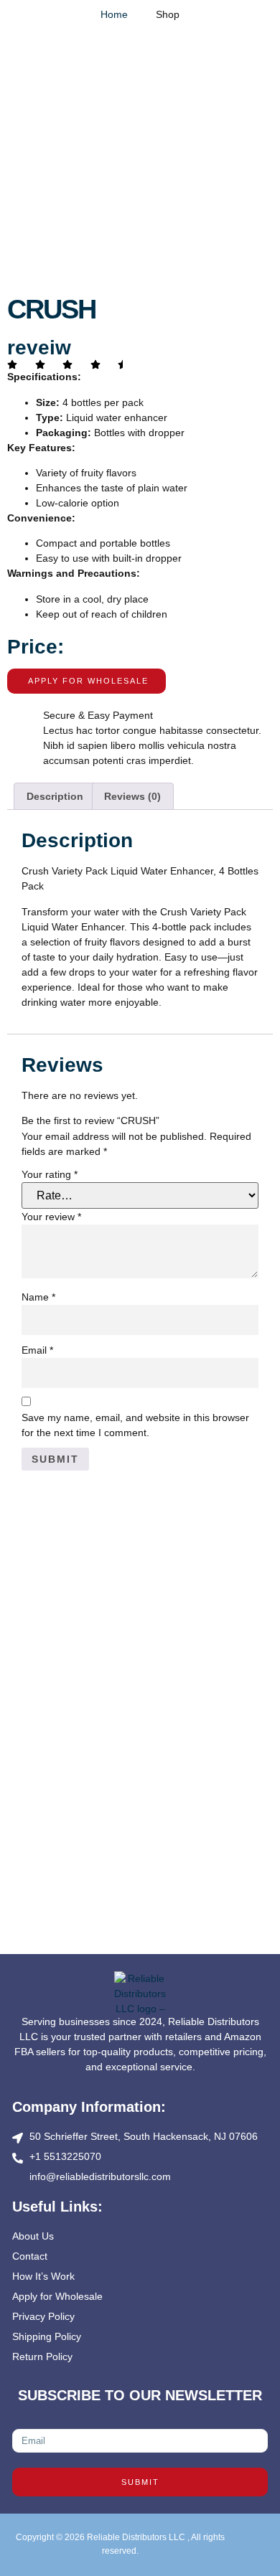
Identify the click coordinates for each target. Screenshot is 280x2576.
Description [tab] (55, 796)
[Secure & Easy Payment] (25, 726)
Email (37, 1350)
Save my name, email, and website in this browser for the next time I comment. (135, 1425)
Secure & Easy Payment (98, 715)
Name (38, 1297)
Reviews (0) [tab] (132, 796)
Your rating (50, 1174)
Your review (51, 1217)
